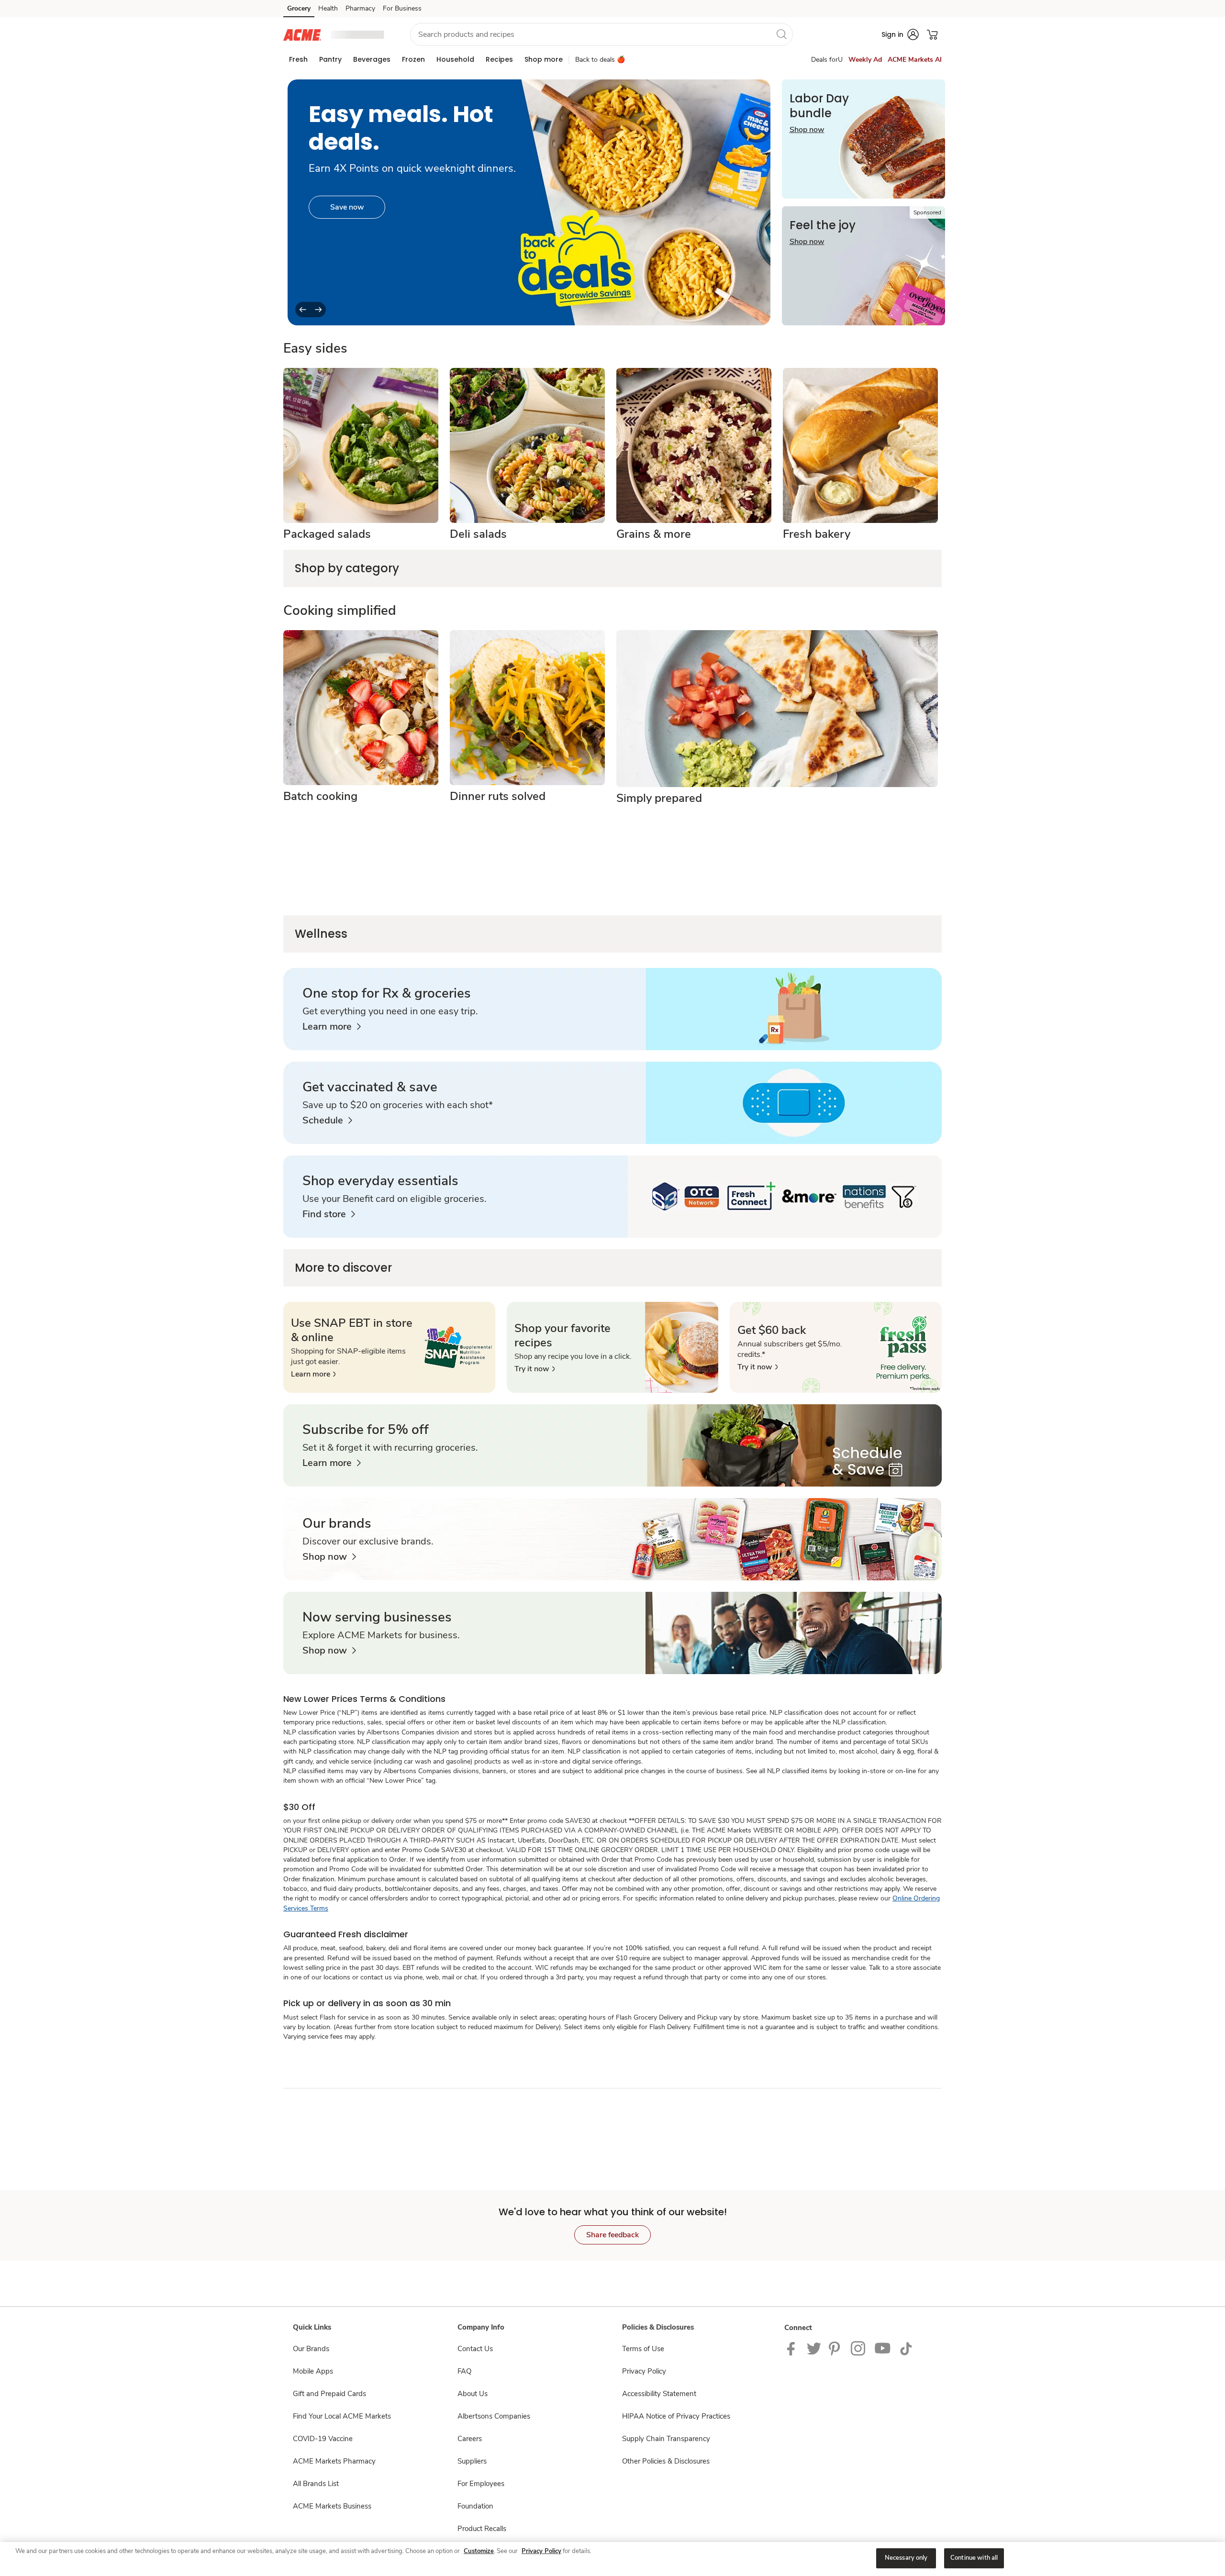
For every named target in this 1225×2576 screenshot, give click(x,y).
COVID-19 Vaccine (323, 2439)
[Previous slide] (303, 310)
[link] (332, 1027)
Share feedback (612, 2235)
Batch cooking (320, 796)
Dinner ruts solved (498, 796)
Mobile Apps (313, 2371)
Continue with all (974, 2558)
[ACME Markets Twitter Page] (814, 2348)
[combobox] (601, 34)
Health (328, 8)
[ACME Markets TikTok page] (906, 2348)
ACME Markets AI (915, 60)
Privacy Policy (644, 2371)
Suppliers (472, 2461)
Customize (479, 2551)
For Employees (481, 2484)
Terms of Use (643, 2349)
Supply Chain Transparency (666, 2439)
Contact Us (475, 2349)
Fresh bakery (817, 534)
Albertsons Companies (494, 2416)
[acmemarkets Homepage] (302, 34)
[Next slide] (318, 310)
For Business (402, 8)
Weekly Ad (865, 60)
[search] (781, 34)
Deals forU (827, 60)
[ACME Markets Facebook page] (793, 2348)
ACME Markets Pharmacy (334, 2461)
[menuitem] (298, 59)
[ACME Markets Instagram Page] (859, 2348)
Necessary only (906, 2558)
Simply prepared (659, 798)
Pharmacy (360, 8)
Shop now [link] (347, 207)
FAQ (464, 2371)
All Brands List (316, 2484)
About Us (473, 2394)
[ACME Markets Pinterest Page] (836, 2348)
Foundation (475, 2506)
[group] (529, 202)
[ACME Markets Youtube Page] (883, 2348)
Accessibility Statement (659, 2394)
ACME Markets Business (332, 2506)
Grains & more (654, 534)
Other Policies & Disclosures (666, 2461)
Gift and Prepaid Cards (329, 2394)
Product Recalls (482, 2529)
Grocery (299, 8)
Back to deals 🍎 (600, 60)
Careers (470, 2439)
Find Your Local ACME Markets (342, 2416)
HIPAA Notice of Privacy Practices (676, 2416)
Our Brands (311, 2349)
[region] (612, 2559)
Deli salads (478, 534)
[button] (362, 35)
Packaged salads (327, 534)
